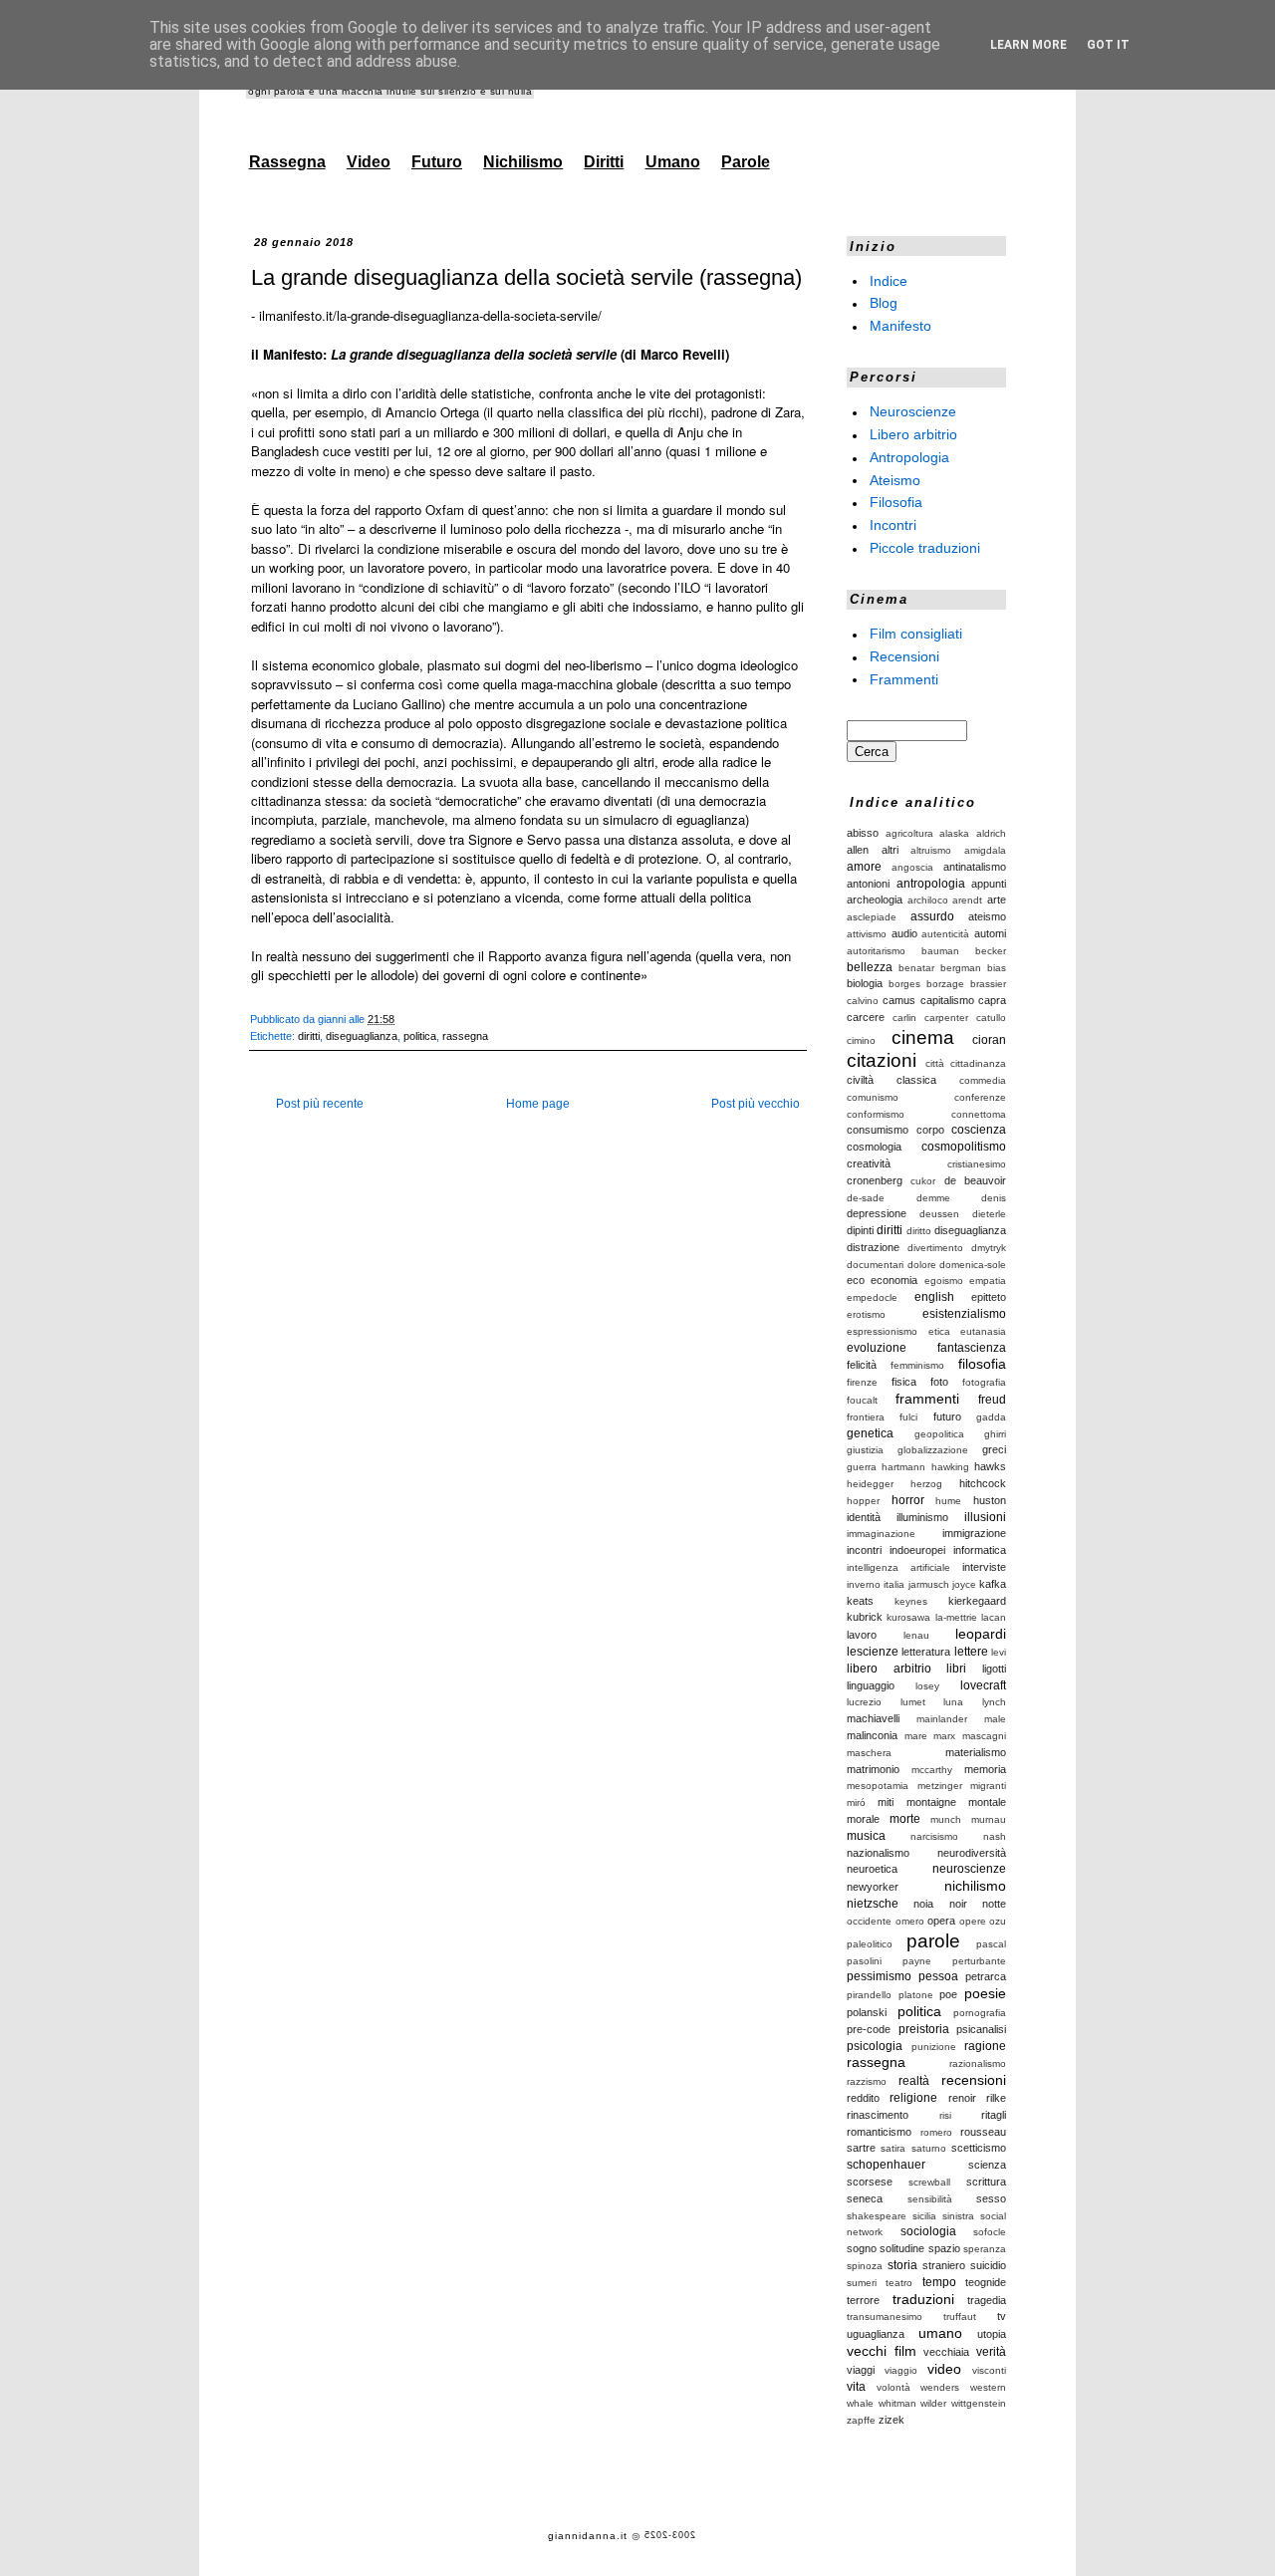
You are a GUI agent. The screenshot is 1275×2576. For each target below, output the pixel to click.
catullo (991, 1018)
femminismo (917, 1365)
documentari (875, 1265)
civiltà (860, 1080)
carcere (866, 1017)
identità (864, 1517)
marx (944, 1736)
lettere (971, 1652)
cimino (861, 1040)
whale (860, 2403)
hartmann (903, 1467)
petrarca (986, 1976)
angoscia (912, 867)
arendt (967, 900)
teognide (986, 2282)
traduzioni (923, 2299)
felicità (862, 1365)
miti (886, 1802)
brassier (988, 984)
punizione (934, 2047)
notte (994, 1904)
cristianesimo (977, 1164)
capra (992, 1000)
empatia (988, 1281)
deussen (939, 1214)
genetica (870, 1433)
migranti (988, 1786)
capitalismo (947, 1000)
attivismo (867, 934)
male (995, 1719)
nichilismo (975, 1886)
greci (994, 1449)
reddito (863, 2098)
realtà (914, 2081)
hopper (863, 1501)
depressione (877, 1213)
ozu (998, 1921)
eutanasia (983, 1331)
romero (936, 2132)
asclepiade (872, 917)
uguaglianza (876, 2334)
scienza (987, 2165)
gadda (991, 1417)
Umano (673, 162)
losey (927, 1686)
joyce (964, 1584)
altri (890, 850)
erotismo (866, 1314)
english (934, 1297)
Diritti (604, 162)
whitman (897, 2403)
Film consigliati (916, 634)
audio (904, 933)
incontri (864, 1550)
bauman (940, 951)
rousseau (983, 2132)
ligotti (994, 1669)
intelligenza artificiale (898, 1567)
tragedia (987, 2300)
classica (916, 1080)
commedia (983, 1080)
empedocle (872, 1297)
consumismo (878, 1130)
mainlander (942, 1719)
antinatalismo (975, 867)
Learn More (1028, 45)
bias (997, 968)
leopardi (981, 1634)
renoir (962, 2098)
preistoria (924, 2029)
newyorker (873, 1887)
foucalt (862, 1400)
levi (999, 1652)
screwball (929, 2182)
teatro (899, 2283)
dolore (922, 1265)
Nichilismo (523, 162)
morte (905, 1819)
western (988, 2387)
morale (863, 1819)
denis (994, 1198)
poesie (985, 1993)
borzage (945, 984)
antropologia (931, 884)
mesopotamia (878, 1786)
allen (858, 850)
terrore (863, 2300)
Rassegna (287, 162)
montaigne (931, 1802)
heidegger (870, 1484)
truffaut (960, 2317)
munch (946, 1819)
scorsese (870, 2182)
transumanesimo (885, 2317)
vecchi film (882, 2351)
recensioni (974, 2080)
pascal (991, 1944)
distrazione (873, 1247)
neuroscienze (969, 1869)
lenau (916, 1635)
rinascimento (878, 2115)
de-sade (866, 1198)
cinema (923, 1037)
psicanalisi (981, 2029)
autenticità (945, 934)
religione (913, 2098)
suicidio (988, 2265)
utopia (992, 2334)
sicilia (924, 2216)
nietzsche (873, 1904)
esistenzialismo (964, 1314)
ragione (985, 2046)
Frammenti (904, 678)
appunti (989, 884)
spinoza (865, 2266)
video (944, 2369)
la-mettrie (956, 1617)
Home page (538, 1104)
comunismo (873, 1097)
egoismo (944, 1281)
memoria (985, 1769)
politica (420, 1036)
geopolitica (939, 1434)
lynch (994, 1702)
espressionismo (882, 1331)
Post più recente (320, 1104)
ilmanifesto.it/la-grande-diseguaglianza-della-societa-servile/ (430, 315)
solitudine (902, 2248)
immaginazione (881, 1534)
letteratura (926, 1652)
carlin (904, 1018)
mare (916, 1736)
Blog (884, 303)
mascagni (984, 1736)
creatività (869, 1163)
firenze (862, 1382)
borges (904, 984)
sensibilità (930, 2199)
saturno (929, 2148)
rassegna (465, 1036)
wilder (933, 2403)
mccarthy (932, 1770)
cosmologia (874, 1147)
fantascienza (972, 1348)
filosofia (982, 1364)
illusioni (985, 1517)
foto (939, 1382)
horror (908, 1500)
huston (990, 1500)
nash (995, 1836)
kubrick (865, 1617)
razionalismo (978, 2063)
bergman (961, 968)
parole (933, 1941)
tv (1002, 2316)
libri (956, 1669)
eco (856, 1280)
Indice (889, 280)
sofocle (990, 2232)
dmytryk (989, 1248)
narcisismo (934, 1836)
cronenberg (875, 1180)
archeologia (875, 900)
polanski (867, 2012)
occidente (869, 1921)
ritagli (994, 2115)
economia (894, 1280)
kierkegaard (977, 1601)
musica (866, 1836)
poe (948, 1994)
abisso (863, 833)
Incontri (893, 525)
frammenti (927, 1399)
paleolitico (870, 1944)
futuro (947, 1417)
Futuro (437, 162)
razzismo (867, 2081)
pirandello (869, 1995)
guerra (862, 1467)
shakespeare (877, 2216)
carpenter (946, 1018)
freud (992, 1400)
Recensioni (904, 656)
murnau (989, 1819)
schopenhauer (886, 2165)
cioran (989, 1040)
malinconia (872, 1735)
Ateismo (895, 479)
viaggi (861, 2370)
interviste (984, 1567)
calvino (863, 1001)
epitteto (989, 1297)
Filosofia (896, 502)
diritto (919, 1231)
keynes (911, 1601)
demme (933, 1198)
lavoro (862, 1635)
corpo (930, 1130)
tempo (939, 2282)
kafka (993, 1584)
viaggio (901, 2370)
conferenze (980, 1097)
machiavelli (873, 1718)
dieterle (989, 1214)
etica (939, 1331)
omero (910, 1921)
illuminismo (922, 1517)
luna (953, 1702)
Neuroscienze (913, 411)
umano (940, 2333)
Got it (1108, 45)
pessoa (938, 1976)
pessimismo (879, 1976)
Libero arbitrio (913, 434)
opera (941, 1921)
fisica (904, 1382)
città (935, 1063)
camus (899, 1000)
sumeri (862, 2283)
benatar (916, 968)
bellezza (870, 967)
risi (945, 2115)
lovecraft (983, 1685)
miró (856, 1803)
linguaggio (871, 1685)
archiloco (928, 900)
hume (948, 1501)
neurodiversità (972, 1853)
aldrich (991, 833)
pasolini (864, 1961)
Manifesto (900, 326)
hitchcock (983, 1483)
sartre (861, 2148)
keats (860, 1601)
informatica (980, 1550)
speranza (985, 2249)
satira (893, 2148)
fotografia (984, 1382)
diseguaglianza (362, 1036)
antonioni (868, 884)
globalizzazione (933, 1450)
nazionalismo (878, 1853)
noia (923, 1904)
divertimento (935, 1248)
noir (958, 1904)
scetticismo (979, 2148)
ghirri (995, 1434)
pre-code (869, 2029)
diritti (309, 1036)
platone (916, 1995)
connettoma (979, 1114)
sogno (862, 2248)
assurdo (932, 916)
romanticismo (879, 2132)
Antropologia (909, 457)
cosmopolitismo (964, 1147)
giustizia (865, 1450)
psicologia (875, 2046)
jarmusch (929, 1584)
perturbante (979, 1961)
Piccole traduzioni (925, 548)
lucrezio (864, 1702)
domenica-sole (973, 1265)
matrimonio (873, 1769)
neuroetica (872, 1869)
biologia (865, 983)
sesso (991, 2198)
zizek (892, 2420)
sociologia (928, 2231)
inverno (864, 1584)
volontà (893, 2387)
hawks (990, 1466)
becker (991, 951)
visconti (989, 2370)
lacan (994, 1617)
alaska (954, 833)
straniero (944, 2265)
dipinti (860, 1230)
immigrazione (974, 1533)
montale (987, 1802)
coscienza (979, 1130)
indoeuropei (917, 1550)
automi (990, 933)
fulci (908, 1417)
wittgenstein (979, 2403)
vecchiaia (946, 2352)
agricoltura (909, 833)
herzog (926, 1484)
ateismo (987, 916)
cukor (923, 1181)
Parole (746, 162)
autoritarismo (876, 951)
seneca (865, 2198)
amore (864, 867)
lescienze (873, 1652)
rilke (996, 2098)
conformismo (876, 1114)
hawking (950, 1467)
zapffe (861, 2420)
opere (973, 1921)
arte (997, 900)
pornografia (980, 2013)
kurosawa (908, 1617)
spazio (944, 2248)
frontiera (866, 1417)
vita (856, 2387)
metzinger (940, 1786)
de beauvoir (975, 1180)
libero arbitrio (889, 1669)
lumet (913, 1702)
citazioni (882, 1060)
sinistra (958, 2216)
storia (902, 2265)
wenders (940, 2387)
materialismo (976, 1752)
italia (894, 1584)
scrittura (986, 2182)
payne (917, 1961)
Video (369, 162)
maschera (869, 1753)
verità (991, 2352)
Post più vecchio (756, 1104)
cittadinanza (978, 1063)
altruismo (931, 850)
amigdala (985, 850)
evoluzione (877, 1348)
